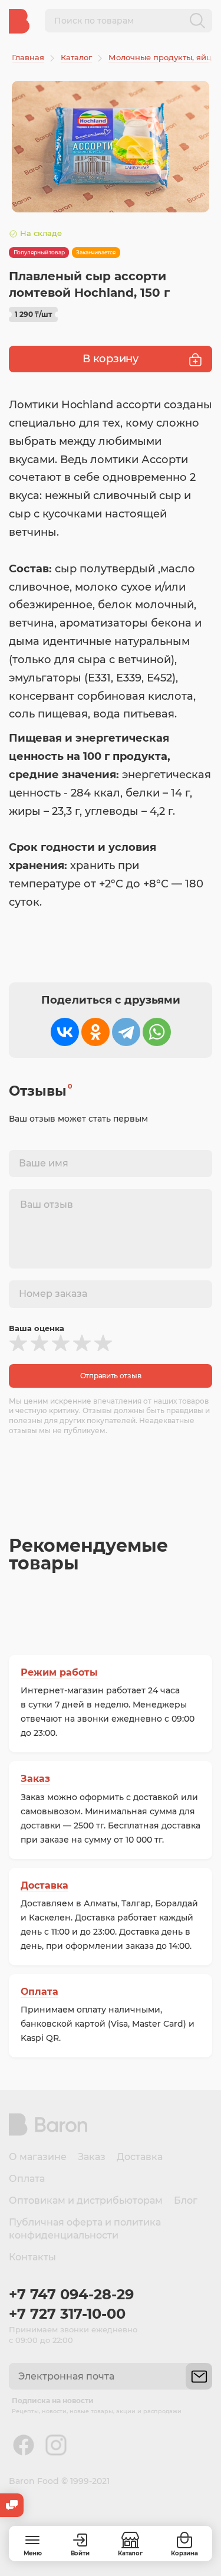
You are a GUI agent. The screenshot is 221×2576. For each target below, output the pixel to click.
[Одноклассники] (95, 1032)
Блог (186, 2200)
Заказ (35, 1779)
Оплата (39, 1992)
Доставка (44, 1885)
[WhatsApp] (157, 1032)
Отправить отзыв (111, 1376)
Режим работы (59, 1672)
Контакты (32, 2257)
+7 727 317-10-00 (67, 2314)
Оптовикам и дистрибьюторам (86, 2200)
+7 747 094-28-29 (71, 2294)
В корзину (110, 359)
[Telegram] (126, 1032)
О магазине (38, 2157)
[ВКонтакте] (65, 1032)
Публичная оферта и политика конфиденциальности (85, 2229)
